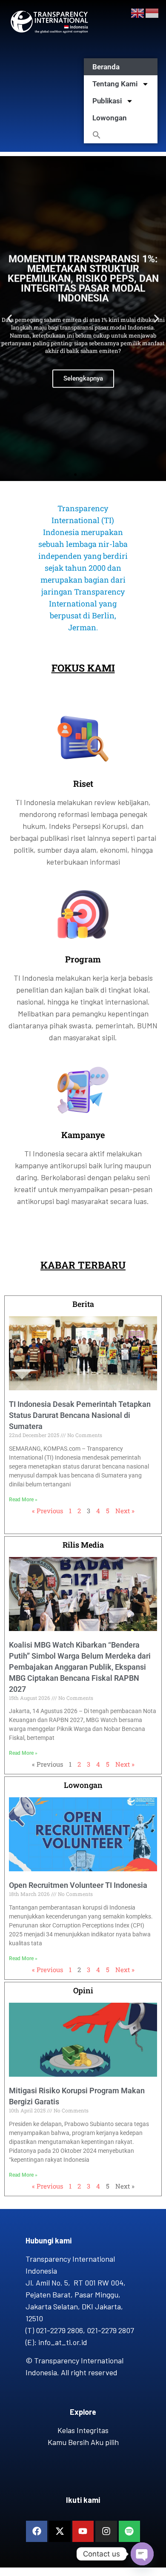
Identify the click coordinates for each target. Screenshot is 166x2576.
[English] (138, 12)
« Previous (47, 1511)
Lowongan (110, 118)
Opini (83, 1990)
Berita (83, 1304)
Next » (125, 1511)
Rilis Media (83, 1545)
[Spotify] (129, 2531)
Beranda (106, 67)
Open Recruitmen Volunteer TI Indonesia (78, 1885)
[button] (121, 135)
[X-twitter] (60, 2531)
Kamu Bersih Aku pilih (83, 2442)
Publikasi (107, 101)
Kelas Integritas (83, 2430)
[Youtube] (83, 2531)
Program (83, 959)
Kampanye (83, 1135)
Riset (83, 783)
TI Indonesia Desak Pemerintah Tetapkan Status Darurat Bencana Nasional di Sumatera (80, 1415)
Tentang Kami (115, 84)
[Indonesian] (152, 12)
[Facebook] (37, 2531)
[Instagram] (106, 2531)
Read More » (23, 1500)
